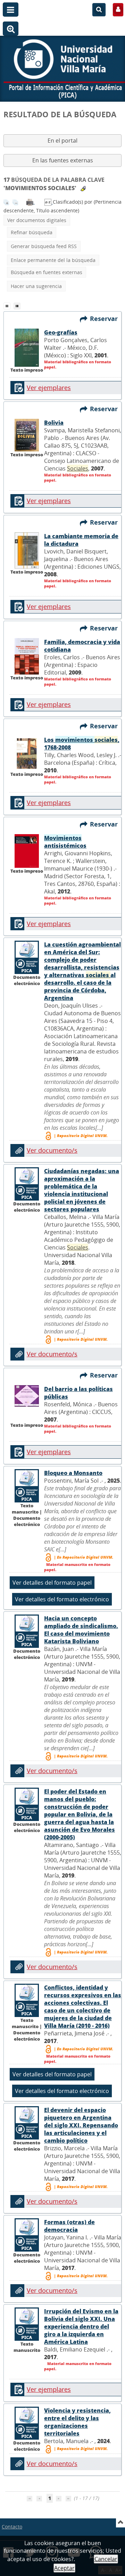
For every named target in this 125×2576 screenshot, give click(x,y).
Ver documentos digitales (37, 220)
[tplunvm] (18, 305)
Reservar (106, 319)
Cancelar (106, 2559)
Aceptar (64, 2568)
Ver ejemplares (49, 388)
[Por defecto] (9, 305)
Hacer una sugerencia (36, 286)
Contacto (12, 2527)
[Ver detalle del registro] (27, 347)
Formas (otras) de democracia (69, 2226)
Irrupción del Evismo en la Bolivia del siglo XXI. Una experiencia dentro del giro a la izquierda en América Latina (81, 2327)
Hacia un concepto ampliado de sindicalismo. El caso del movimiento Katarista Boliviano (81, 1630)
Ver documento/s (52, 1150)
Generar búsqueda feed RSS (44, 246)
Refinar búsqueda (32, 232)
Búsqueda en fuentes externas (47, 272)
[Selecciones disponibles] (49, 202)
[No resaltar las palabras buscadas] (83, 189)
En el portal (63, 141)
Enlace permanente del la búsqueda (53, 260)
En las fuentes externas (63, 160)
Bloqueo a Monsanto (73, 1473)
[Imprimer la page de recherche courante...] (31, 202)
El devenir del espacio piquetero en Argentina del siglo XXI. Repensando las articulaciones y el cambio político (81, 2125)
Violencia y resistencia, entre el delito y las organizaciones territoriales (77, 2422)
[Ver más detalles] (27, 957)
